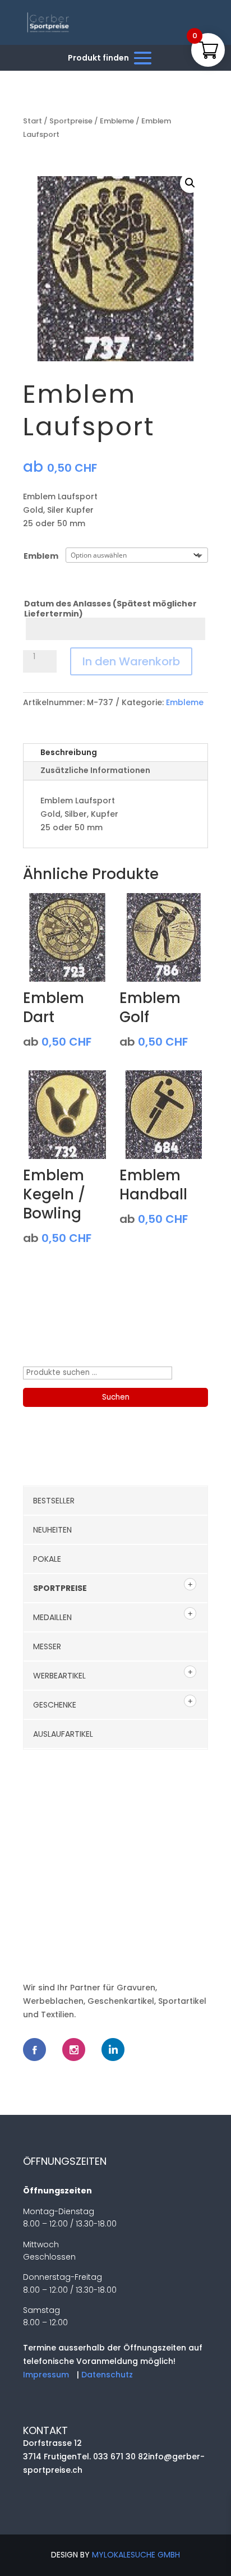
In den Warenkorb (131, 661)
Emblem (41, 556)
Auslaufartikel (63, 1734)
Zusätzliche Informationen (95, 770)
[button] (190, 183)
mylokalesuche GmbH (136, 2555)
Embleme (117, 121)
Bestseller (54, 1501)
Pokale (47, 1559)
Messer (47, 1646)
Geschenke (55, 1705)
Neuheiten (52, 1530)
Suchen (116, 1397)
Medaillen (52, 1617)
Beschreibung (69, 752)
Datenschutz (107, 2375)
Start (33, 121)
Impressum (46, 2375)
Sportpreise (71, 121)
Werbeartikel (59, 1676)
